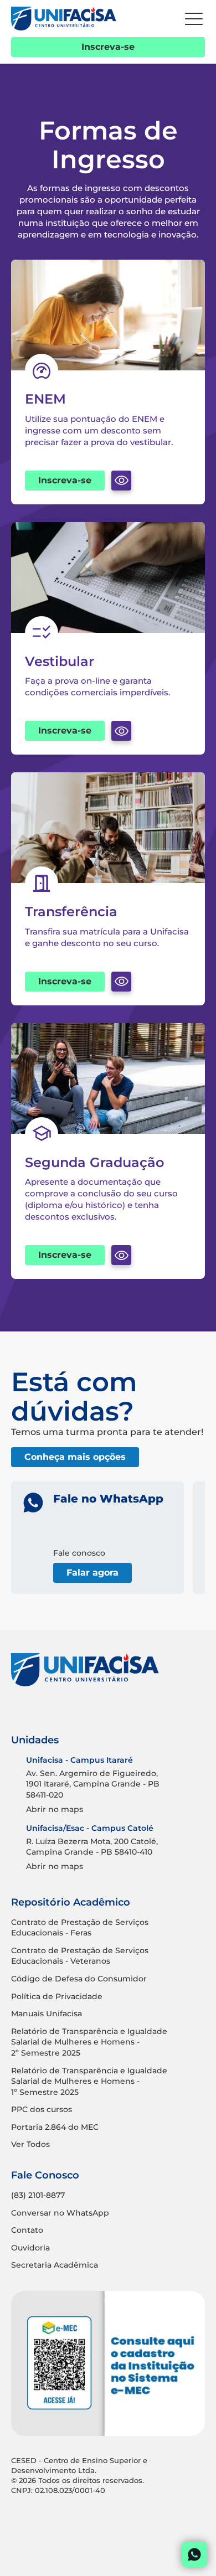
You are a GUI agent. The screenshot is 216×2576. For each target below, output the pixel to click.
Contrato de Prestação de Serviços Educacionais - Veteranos (80, 1956)
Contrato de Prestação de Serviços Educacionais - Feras (80, 1928)
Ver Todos (30, 2144)
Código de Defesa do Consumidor (79, 1979)
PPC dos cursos (42, 2109)
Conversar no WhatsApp (60, 2213)
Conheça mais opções (75, 1457)
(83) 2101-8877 (38, 2195)
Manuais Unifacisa (47, 2014)
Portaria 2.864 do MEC (55, 2127)
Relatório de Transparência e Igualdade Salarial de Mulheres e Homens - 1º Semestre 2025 (89, 2081)
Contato (27, 2230)
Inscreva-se (108, 47)
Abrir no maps (55, 1809)
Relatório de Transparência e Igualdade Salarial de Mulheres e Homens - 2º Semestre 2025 (89, 2042)
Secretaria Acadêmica (55, 2265)
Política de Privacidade (57, 1996)
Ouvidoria (30, 2248)
